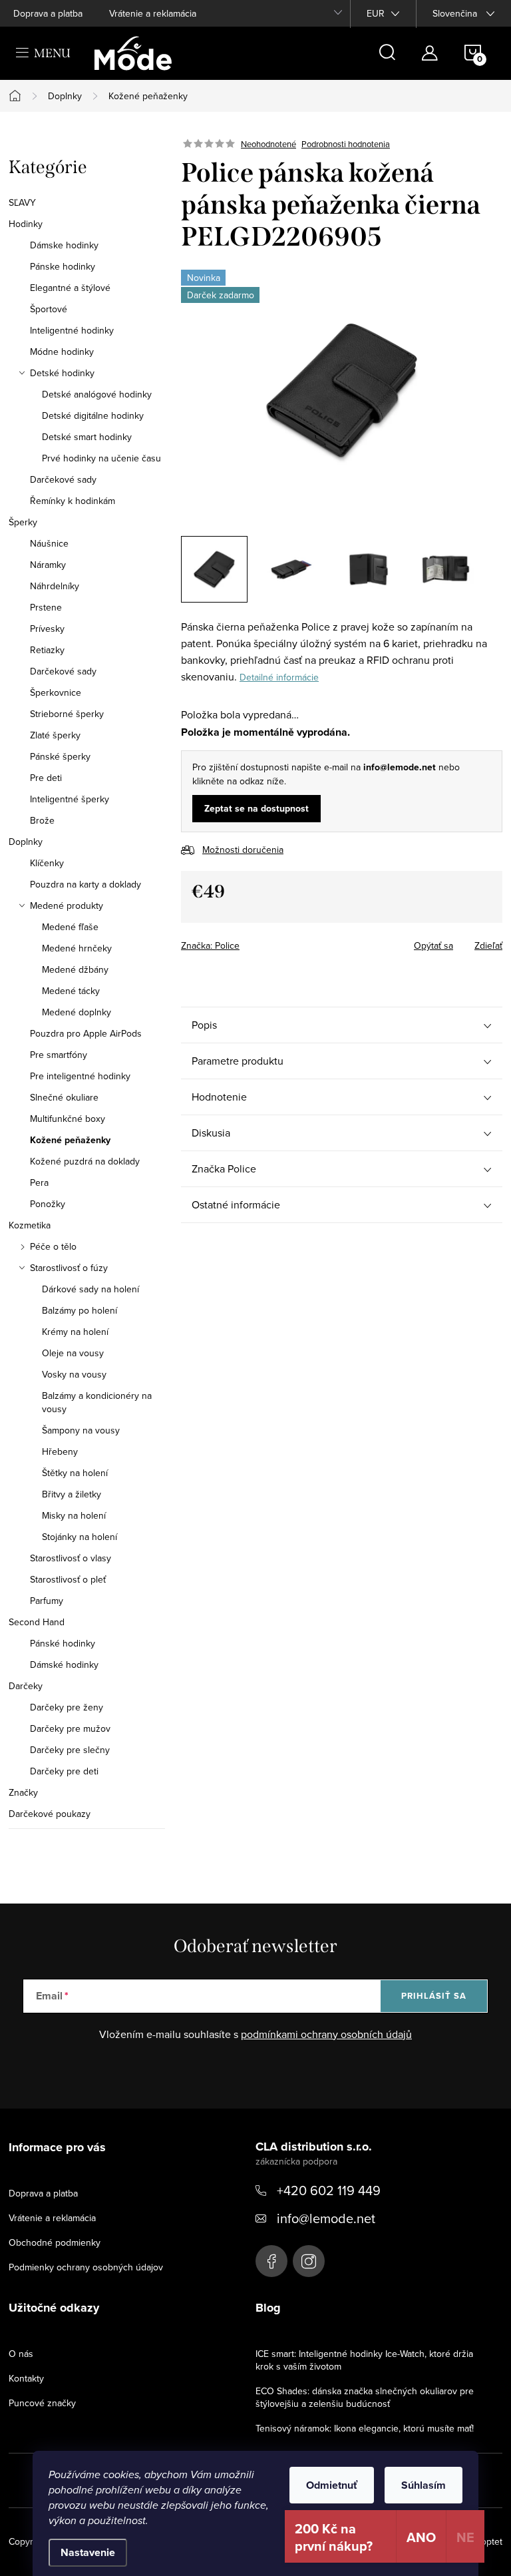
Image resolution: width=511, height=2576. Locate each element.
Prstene (46, 607)
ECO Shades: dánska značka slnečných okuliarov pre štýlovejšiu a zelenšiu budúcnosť (365, 2397)
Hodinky (26, 224)
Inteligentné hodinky (72, 330)
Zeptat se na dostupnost (256, 808)
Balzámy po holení (80, 1310)
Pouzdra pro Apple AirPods (86, 1033)
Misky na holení (74, 1515)
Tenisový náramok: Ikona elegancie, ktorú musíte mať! (365, 2428)
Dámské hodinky (64, 1665)
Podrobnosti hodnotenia (346, 144)
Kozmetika (30, 1225)
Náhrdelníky (55, 586)
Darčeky (26, 1686)
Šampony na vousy (81, 1430)
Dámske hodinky (64, 245)
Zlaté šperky (55, 735)
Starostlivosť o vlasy (71, 1558)
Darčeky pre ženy (67, 1707)
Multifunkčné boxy (68, 1119)
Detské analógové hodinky (97, 394)
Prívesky (47, 629)
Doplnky (26, 842)
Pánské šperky (60, 756)
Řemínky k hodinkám (73, 501)
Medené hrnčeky (77, 948)
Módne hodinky (62, 352)
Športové (49, 309)
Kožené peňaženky (70, 1140)
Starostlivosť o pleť (68, 1579)
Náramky (48, 565)
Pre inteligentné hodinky (80, 1076)
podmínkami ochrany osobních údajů (326, 2034)
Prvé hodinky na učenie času (101, 458)
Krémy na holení (75, 1332)
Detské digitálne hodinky (93, 415)
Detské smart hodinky (87, 437)
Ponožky (48, 1204)
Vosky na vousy (74, 1374)
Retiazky (47, 650)
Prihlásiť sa (434, 1996)
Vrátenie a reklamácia (153, 13)
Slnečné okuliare (64, 1097)
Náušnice (49, 543)
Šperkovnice (56, 692)
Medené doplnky (77, 1012)
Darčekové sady (63, 479)
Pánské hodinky (63, 1643)
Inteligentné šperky (70, 799)
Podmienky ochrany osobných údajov (86, 2267)
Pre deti (46, 778)
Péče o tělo (53, 1246)
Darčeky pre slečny (70, 1750)
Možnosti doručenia (243, 850)
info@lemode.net (326, 2218)
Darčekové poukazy (50, 1814)
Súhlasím (424, 2485)
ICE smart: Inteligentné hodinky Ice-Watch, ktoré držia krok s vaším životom (364, 2360)
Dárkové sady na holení (90, 1289)
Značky (23, 1792)
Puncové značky (42, 2403)
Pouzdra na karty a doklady (85, 884)
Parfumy (47, 1601)
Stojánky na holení (80, 1537)
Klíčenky (47, 863)
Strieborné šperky (67, 714)
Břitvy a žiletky (72, 1494)
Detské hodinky (62, 373)
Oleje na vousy (73, 1353)
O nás (21, 2354)
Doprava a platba (48, 13)
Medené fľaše (70, 927)
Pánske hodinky (63, 266)
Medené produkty (67, 905)
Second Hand (37, 1622)
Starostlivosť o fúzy (69, 1268)
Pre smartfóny (59, 1055)
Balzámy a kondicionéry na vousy (97, 1402)
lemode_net (309, 2261)
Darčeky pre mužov (70, 1728)
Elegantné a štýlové (70, 288)
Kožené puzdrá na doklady (85, 1161)
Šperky (23, 522)
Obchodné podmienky (55, 2242)
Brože (42, 820)
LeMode (271, 2261)
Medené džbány (75, 969)
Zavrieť (274, 941)
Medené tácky (71, 991)
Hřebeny (60, 1451)
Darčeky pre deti (64, 1771)
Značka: (210, 945)
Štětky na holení (75, 1473)
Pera (39, 1182)
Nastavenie (88, 2552)
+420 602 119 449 (329, 2190)
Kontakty (26, 2378)
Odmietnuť (332, 2485)
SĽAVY (22, 202)
